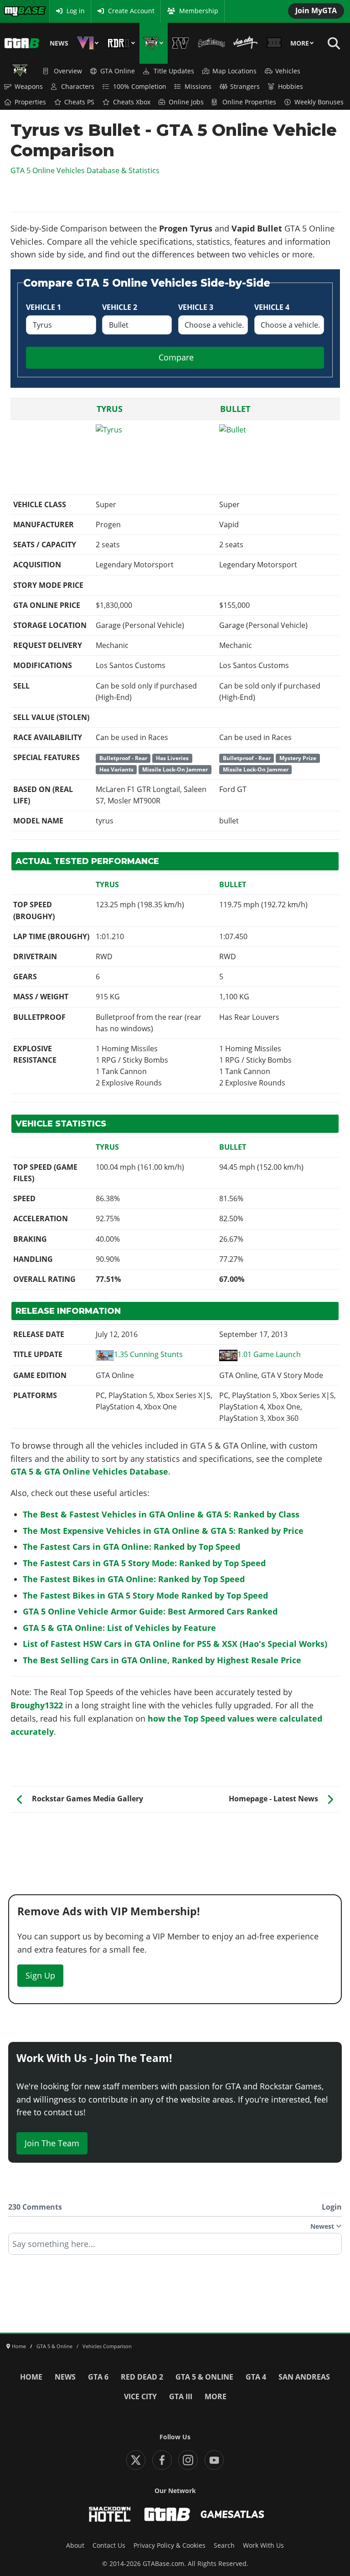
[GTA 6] (88, 43)
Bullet (235, 409)
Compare (176, 357)
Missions (198, 87)
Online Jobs (186, 102)
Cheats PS (79, 102)
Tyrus (110, 409)
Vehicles (288, 71)
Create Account (131, 11)
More (300, 43)
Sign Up (40, 1975)
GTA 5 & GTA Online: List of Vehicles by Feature (119, 1628)
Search (224, 2545)
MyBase (15, 11)
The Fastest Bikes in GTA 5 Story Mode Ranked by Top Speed (145, 1595)
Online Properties (249, 102)
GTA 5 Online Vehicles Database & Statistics (85, 170)
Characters (78, 87)
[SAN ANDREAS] (211, 43)
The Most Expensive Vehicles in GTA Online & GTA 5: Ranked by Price (163, 1531)
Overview (68, 71)
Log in (76, 11)
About (75, 2545)
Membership (199, 11)
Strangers (245, 87)
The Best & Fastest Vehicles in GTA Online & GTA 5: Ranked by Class (161, 1514)
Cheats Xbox (132, 102)
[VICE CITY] (246, 43)
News (59, 43)
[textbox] (175, 2247)
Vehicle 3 (196, 307)
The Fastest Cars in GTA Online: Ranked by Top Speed (131, 1547)
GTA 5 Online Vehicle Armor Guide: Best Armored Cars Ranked (150, 1611)
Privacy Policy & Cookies (170, 2545)
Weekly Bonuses (319, 102)
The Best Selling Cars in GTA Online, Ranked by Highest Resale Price (162, 1660)
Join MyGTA (316, 10)
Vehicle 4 (272, 307)
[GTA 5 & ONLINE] (154, 43)
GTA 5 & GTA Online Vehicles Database (89, 1471)
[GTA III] (274, 43)
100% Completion (140, 87)
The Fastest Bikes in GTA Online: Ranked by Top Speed (134, 1579)
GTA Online (118, 71)
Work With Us (263, 2545)
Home (31, 2377)
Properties (30, 102)
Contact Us (109, 2545)
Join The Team (52, 2143)
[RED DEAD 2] (121, 43)
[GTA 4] (181, 43)
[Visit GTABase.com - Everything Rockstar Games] (167, 2514)
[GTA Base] (22, 43)
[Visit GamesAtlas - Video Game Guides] (233, 2514)
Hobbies (291, 87)
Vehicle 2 (120, 307)
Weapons (29, 87)
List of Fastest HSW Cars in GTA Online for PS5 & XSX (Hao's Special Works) (175, 1644)
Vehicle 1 (44, 307)
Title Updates (174, 71)
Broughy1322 (37, 1705)
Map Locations (234, 71)
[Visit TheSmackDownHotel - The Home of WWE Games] (110, 2514)
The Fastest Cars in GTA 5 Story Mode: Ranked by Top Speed (144, 1563)
